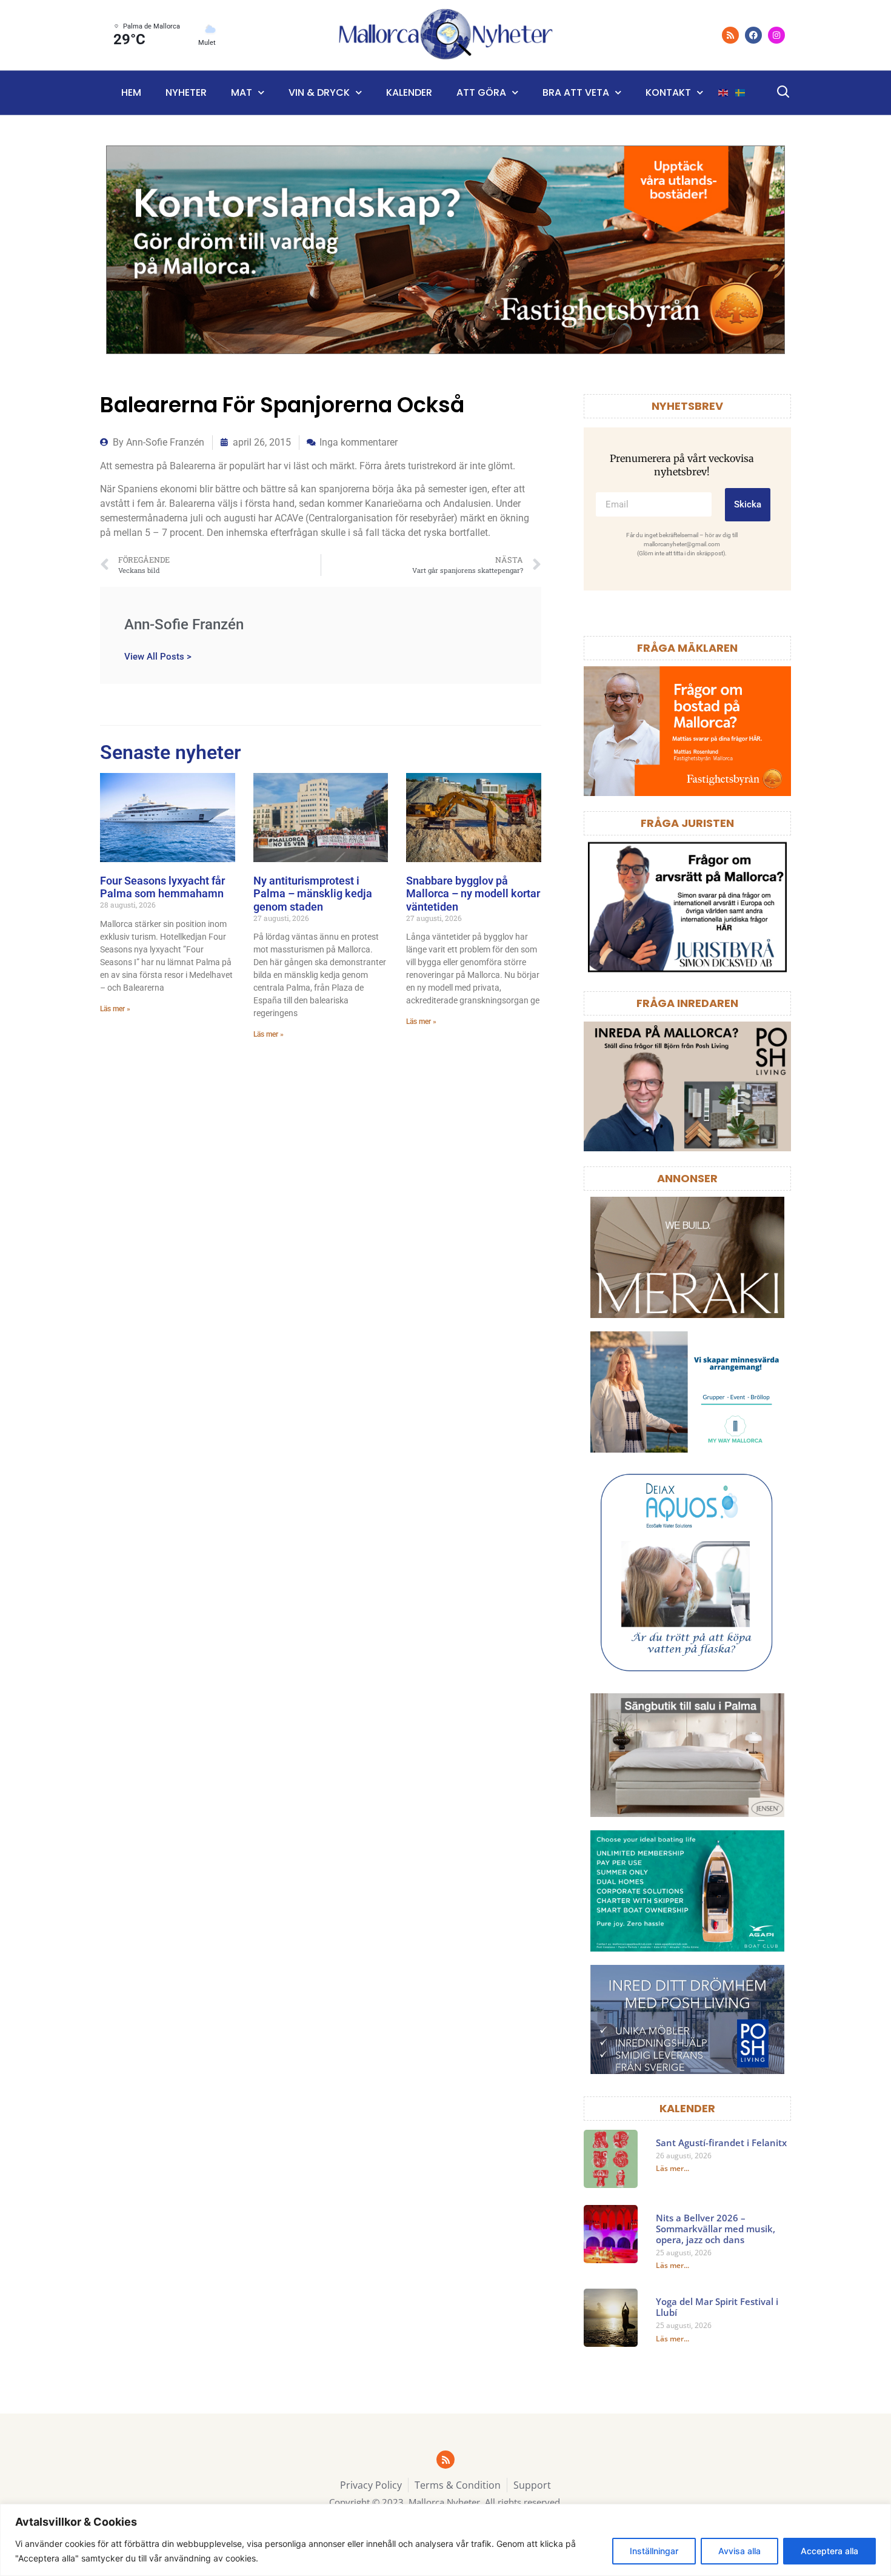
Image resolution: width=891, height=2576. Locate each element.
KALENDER (687, 2108)
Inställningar (654, 2551)
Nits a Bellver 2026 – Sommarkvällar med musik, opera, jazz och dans (716, 2229)
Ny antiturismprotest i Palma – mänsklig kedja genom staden (313, 894)
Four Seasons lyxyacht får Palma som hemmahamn (162, 887)
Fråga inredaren (687, 1003)
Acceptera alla (829, 2551)
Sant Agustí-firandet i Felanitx (721, 2143)
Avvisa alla (739, 2551)
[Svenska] (741, 93)
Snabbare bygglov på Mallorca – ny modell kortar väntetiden (473, 894)
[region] (446, 2540)
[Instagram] (776, 35)
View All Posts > (158, 656)
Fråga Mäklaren (687, 648)
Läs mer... (672, 2168)
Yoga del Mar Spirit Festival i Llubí (717, 2307)
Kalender (409, 92)
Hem (131, 92)
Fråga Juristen (687, 823)
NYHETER (186, 92)
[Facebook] (753, 35)
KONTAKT (668, 92)
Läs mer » (115, 1009)
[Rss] (730, 35)
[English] (724, 93)
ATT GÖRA (481, 92)
